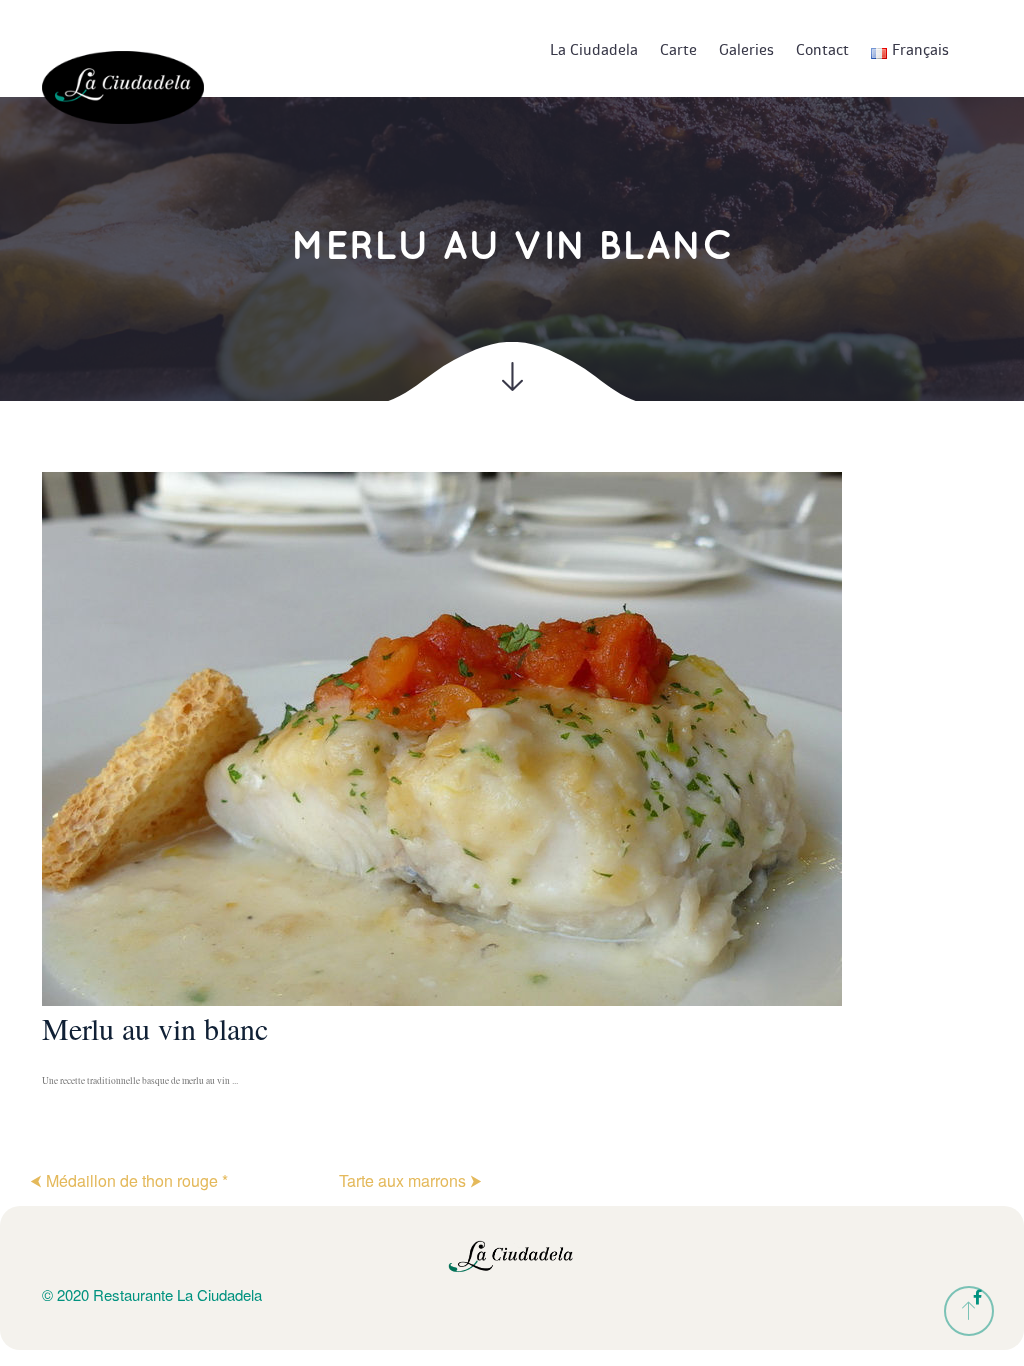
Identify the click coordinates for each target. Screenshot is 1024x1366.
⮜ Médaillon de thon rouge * (129, 1180)
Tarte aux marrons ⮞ (410, 1180)
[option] (512, 791)
